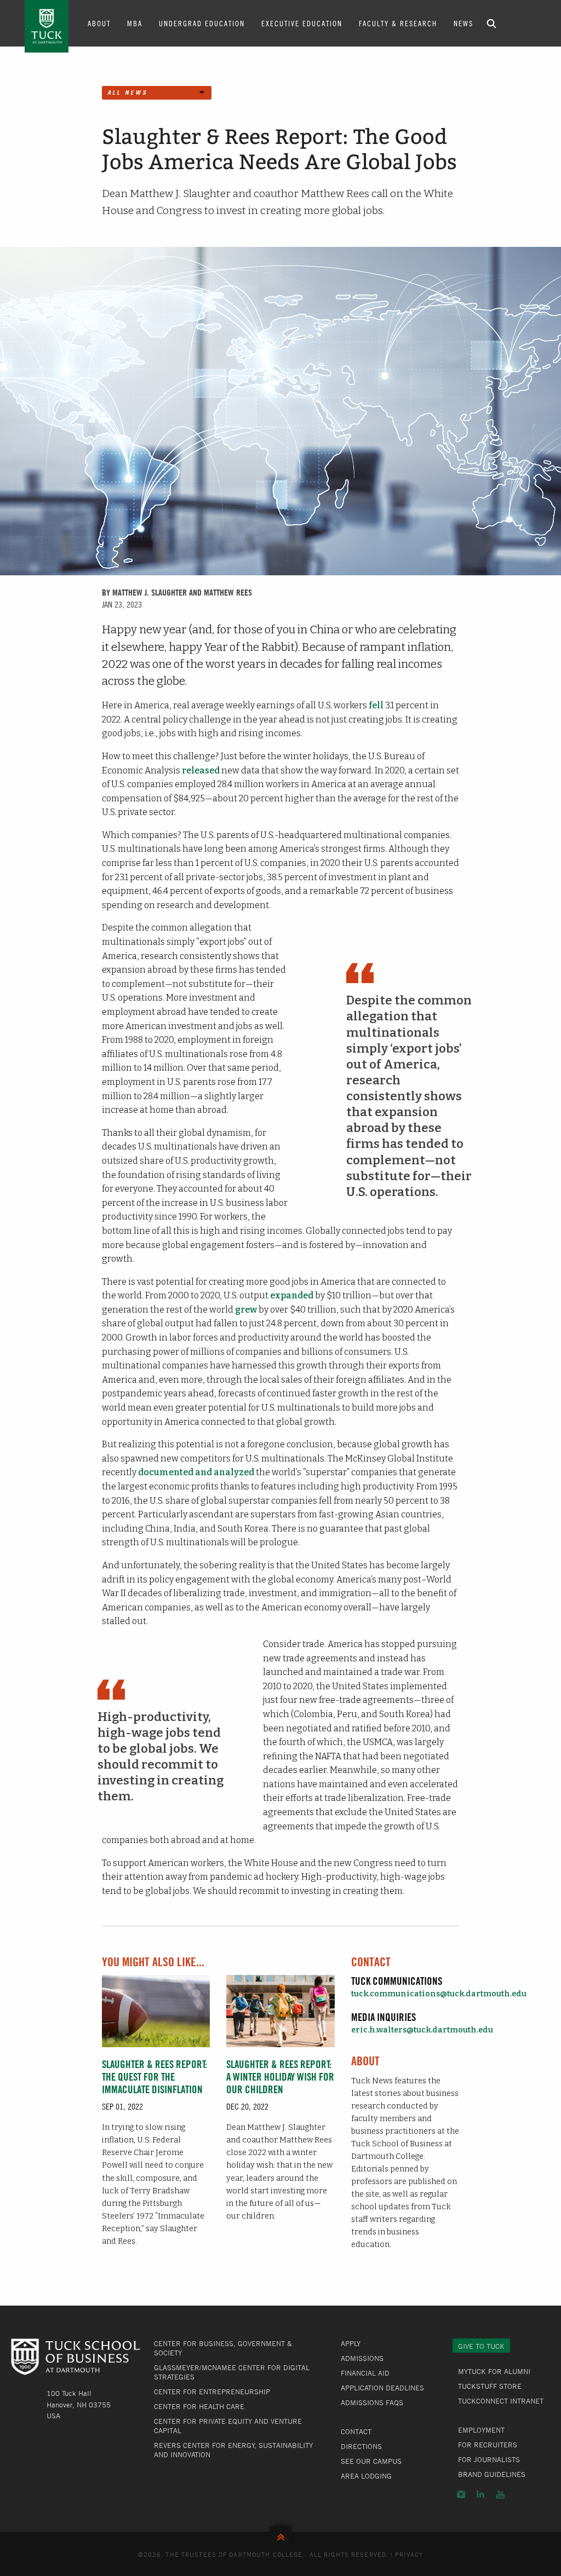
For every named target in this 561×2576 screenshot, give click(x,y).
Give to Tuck (481, 2346)
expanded (292, 1295)
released (201, 770)
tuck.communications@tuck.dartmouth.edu (439, 1994)
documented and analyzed (196, 1472)
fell (376, 705)
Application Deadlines (382, 2388)
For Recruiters (488, 2445)
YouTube (500, 2494)
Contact (356, 2431)
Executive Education (302, 23)
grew (246, 1310)
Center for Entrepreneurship (212, 2392)
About (99, 23)
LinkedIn (480, 2494)
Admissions (362, 2358)
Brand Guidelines (492, 2474)
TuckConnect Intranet (501, 2401)
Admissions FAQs (372, 2402)
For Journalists (489, 2459)
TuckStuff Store (490, 2386)
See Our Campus (371, 2461)
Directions (361, 2446)
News (463, 23)
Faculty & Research (398, 23)
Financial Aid (365, 2373)
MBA (135, 23)
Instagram (461, 2494)
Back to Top (281, 2535)
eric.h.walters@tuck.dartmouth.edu (422, 2030)
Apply (351, 2343)
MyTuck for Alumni (494, 2371)
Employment (481, 2430)
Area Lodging (366, 2476)
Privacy (409, 2554)
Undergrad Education (202, 23)
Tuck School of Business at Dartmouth (47, 26)
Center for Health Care (199, 2406)
